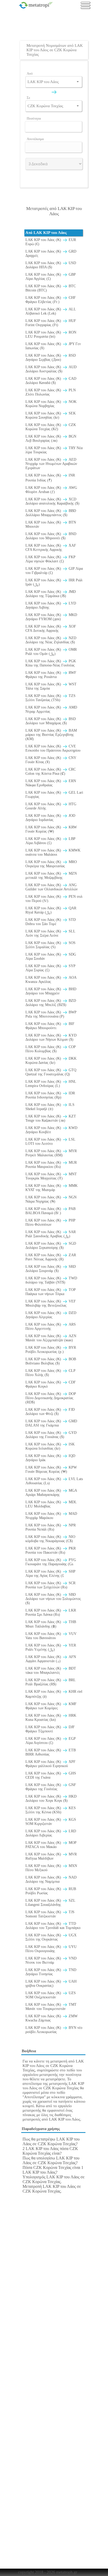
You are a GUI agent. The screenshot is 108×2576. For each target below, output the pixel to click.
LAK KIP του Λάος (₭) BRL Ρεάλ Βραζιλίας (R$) (50, 1682)
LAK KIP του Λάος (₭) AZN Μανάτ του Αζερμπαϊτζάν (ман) (51, 1338)
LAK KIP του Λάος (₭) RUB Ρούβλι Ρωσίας (51, 1891)
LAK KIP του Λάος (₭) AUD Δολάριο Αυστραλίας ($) (51, 369)
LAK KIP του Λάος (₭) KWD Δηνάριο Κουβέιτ (51, 1130)
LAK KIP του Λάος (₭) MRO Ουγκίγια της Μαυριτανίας (51, 864)
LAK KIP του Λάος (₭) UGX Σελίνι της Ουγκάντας (51, 1937)
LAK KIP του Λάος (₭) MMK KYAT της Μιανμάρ (52, 1188)
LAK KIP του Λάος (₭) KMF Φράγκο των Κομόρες (51, 1706)
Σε (28, 98)
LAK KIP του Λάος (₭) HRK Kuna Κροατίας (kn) (51, 1718)
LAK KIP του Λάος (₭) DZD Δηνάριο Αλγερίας (51, 1315)
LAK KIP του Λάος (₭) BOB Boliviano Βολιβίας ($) (51, 1361)
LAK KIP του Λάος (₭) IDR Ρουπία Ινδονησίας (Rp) (50, 1095)
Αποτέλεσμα (35, 139)
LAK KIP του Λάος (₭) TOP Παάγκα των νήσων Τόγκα (50, 1292)
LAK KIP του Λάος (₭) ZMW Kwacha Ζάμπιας (52, 2018)
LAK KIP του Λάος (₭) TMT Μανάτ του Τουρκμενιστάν (51, 2007)
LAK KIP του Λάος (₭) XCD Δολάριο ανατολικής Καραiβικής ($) (52, 501)
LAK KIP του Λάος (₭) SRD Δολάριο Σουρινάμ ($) (51, 1269)
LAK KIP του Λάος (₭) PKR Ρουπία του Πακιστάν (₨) (51, 1550)
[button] (78, 82)
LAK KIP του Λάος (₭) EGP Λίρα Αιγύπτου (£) (50, 1741)
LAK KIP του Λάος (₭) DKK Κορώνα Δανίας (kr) (51, 1061)
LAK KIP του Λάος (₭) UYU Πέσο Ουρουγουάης (51, 1949)
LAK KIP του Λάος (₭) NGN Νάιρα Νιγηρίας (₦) (51, 1199)
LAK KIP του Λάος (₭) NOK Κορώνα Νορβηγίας (51, 404)
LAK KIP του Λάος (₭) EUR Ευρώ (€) (51, 242)
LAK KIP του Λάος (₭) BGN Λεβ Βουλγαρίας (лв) (51, 438)
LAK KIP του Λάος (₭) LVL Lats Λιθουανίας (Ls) (54, 1481)
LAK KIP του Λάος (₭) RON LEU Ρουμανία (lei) (51, 334)
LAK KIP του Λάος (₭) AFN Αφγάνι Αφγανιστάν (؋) (51, 1659)
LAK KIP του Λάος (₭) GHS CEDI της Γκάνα (51, 1775)
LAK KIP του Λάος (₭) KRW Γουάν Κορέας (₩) (51, 829)
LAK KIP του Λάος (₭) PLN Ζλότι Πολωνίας (51, 392)
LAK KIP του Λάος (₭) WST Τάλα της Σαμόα (51, 686)
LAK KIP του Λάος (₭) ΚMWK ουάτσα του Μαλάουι (53, 852)
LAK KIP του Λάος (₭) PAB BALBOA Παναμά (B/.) (50, 1211)
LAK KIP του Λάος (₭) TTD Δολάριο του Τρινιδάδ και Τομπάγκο (53, 1926)
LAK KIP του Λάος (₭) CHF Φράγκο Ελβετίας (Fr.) (51, 300)
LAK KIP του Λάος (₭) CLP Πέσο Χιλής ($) (50, 1373)
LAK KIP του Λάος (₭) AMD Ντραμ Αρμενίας (51, 709)
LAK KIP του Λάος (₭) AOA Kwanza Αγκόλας (51, 980)
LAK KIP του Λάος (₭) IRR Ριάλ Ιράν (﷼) (54, 582)
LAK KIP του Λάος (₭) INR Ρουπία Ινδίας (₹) (50, 478)
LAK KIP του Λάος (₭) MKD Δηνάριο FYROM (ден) (51, 617)
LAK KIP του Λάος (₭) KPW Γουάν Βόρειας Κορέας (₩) (51, 1469)
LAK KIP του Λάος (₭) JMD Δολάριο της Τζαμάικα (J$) (51, 594)
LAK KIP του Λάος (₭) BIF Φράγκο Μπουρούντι (50, 1026)
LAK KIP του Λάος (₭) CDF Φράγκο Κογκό (51, 1384)
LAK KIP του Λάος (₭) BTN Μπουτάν (51, 524)
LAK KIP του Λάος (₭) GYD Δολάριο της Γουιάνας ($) (51, 1435)
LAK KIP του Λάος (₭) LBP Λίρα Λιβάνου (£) (50, 841)
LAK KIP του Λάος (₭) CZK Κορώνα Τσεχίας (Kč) (51, 427)
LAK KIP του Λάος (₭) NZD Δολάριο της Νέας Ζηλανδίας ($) (51, 640)
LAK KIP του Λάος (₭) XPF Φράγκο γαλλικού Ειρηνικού (50, 1764)
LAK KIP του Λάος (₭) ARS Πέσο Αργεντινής (51, 1327)
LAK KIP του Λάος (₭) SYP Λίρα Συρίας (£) (50, 968)
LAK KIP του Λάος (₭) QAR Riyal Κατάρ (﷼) (51, 910)
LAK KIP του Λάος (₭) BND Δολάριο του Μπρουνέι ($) (51, 536)
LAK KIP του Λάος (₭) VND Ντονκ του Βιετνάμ (51, 1960)
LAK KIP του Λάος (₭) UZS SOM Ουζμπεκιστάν (51, 1995)
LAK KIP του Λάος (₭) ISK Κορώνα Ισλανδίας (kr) (50, 1446)
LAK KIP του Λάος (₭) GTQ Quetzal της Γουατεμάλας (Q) (51, 1072)
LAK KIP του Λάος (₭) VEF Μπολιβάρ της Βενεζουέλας (51, 1303)
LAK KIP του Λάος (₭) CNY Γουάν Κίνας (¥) (51, 760)
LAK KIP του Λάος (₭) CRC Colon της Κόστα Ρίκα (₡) (51, 771)
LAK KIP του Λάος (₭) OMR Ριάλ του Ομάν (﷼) (51, 652)
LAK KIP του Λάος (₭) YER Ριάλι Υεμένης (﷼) (51, 1647)
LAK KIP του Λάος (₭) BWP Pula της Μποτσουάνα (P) (51, 1014)
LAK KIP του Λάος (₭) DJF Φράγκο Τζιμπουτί (50, 1729)
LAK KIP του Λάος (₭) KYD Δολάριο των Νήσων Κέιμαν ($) (51, 1037)
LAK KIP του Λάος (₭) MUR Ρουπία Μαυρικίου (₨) (51, 1165)
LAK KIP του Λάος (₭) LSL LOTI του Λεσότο (50, 1141)
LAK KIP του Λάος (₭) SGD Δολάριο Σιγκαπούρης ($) (51, 1246)
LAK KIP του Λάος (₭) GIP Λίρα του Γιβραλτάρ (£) (54, 571)
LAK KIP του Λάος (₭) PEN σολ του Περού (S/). (54, 899)
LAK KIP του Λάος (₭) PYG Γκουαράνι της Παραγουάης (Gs (51, 1562)
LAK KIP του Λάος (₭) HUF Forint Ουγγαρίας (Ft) (51, 323)
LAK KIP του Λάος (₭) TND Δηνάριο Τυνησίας (51, 1972)
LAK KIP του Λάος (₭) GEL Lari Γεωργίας (54, 795)
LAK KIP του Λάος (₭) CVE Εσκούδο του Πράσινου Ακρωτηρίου (53, 748)
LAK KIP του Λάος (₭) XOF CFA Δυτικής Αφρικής (51, 628)
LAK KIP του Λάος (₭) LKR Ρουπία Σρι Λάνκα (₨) (51, 1612)
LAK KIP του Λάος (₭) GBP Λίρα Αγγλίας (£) (50, 277)
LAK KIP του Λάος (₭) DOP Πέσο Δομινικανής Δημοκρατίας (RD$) (51, 1398)
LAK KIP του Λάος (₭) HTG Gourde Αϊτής (51, 806)
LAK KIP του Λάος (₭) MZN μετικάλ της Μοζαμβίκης (51, 876)
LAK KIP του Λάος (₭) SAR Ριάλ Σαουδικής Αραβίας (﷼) (51, 1234)
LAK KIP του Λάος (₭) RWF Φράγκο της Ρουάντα (51, 675)
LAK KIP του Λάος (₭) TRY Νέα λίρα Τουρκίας (54, 450)
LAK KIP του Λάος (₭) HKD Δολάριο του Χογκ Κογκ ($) (51, 1798)
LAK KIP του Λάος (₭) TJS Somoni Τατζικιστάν (50, 1914)
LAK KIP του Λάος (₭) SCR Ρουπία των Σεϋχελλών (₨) (50, 1585)
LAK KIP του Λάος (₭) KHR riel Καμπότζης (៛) (54, 1694)
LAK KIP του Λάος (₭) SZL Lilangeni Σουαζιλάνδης (50, 1903)
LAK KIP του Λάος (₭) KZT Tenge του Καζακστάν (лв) (51, 1118)
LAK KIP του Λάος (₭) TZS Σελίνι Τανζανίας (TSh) (50, 698)
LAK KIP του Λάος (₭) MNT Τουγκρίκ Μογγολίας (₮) (51, 1176)
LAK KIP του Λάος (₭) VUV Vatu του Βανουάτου (51, 1636)
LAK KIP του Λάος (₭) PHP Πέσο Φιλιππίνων (50, 1222)
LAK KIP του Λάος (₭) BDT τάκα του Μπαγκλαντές (51, 1671)
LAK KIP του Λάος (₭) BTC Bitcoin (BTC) (51, 288)
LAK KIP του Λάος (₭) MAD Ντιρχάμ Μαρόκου (51, 1516)
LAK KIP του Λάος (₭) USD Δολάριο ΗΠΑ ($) (51, 265)
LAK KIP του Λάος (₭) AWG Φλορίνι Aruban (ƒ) (51, 490)
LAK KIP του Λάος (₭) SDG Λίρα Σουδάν (51, 956)
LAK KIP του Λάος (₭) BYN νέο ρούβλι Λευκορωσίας (54, 2030)
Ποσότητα (34, 118)
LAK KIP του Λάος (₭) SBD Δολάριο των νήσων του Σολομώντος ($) (53, 1599)
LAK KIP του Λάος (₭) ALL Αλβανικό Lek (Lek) (51, 311)
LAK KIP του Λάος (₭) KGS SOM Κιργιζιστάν (51, 1822)
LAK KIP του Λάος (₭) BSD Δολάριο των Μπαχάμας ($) (51, 721)
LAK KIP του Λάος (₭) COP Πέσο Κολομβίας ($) (50, 1049)
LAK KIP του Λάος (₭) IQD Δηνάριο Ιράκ (50, 1458)
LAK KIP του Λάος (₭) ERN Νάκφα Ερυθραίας (51, 783)
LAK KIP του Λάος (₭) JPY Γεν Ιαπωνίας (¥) (53, 346)
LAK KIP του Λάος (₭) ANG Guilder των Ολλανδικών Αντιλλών (52, 887)
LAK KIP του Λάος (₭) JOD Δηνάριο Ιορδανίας (50, 818)
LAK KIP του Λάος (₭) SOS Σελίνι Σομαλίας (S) (50, 945)
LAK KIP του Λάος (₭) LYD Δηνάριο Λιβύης (51, 605)
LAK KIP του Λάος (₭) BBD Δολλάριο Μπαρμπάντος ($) (51, 513)
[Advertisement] (55, 28)
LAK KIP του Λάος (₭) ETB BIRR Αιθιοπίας (51, 1752)
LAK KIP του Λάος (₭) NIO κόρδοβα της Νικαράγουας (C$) (50, 1539)
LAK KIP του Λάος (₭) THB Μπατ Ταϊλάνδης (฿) (51, 1624)
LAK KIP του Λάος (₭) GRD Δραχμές (51, 253)
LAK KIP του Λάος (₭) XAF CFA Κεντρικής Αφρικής (51, 548)
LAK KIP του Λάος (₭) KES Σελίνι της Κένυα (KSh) (51, 1810)
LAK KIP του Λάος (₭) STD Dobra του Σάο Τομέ (51, 922)
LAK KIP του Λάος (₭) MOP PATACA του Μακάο (51, 1845)
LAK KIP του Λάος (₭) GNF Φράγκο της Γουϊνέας (51, 1787)
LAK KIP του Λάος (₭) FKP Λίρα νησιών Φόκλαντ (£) (50, 559)
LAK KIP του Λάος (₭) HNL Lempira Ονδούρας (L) (51, 1084)
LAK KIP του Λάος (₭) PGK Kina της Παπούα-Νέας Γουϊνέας (51, 663)
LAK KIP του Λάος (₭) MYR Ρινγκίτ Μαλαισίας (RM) (51, 1153)
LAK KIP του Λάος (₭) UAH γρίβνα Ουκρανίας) (51, 1984)
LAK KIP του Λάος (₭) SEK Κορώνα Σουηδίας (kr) (51, 415)
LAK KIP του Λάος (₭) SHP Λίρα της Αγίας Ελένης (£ (50, 1574)
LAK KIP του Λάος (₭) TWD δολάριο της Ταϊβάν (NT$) (51, 1280)
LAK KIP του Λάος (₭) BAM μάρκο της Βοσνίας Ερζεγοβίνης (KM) (51, 735)
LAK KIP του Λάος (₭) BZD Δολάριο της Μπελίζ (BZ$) (51, 1003)
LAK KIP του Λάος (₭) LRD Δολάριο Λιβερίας (51, 1833)
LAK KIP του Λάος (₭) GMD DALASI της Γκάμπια (51, 1423)
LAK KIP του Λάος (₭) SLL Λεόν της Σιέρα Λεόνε (50, 933)
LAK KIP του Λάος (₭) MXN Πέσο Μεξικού (51, 1868)
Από (30, 73)
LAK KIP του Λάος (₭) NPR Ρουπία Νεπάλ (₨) (51, 1527)
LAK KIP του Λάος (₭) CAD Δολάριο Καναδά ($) (51, 381)
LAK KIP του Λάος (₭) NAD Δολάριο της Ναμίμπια (51, 1879)
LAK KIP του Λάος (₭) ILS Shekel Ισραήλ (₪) (50, 1107)
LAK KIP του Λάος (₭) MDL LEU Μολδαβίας (51, 1504)
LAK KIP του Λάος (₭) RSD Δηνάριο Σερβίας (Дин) (51, 358)
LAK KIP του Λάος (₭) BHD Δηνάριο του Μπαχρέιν (51, 991)
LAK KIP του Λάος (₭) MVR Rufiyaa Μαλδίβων (51, 1856)
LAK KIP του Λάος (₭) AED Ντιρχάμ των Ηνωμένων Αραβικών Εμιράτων (51, 464)
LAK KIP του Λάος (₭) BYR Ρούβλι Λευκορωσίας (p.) (51, 1350)
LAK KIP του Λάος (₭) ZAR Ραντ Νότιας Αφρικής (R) (51, 1257)
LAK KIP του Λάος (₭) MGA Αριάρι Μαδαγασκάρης (51, 1493)
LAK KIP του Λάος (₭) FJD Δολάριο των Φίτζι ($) (50, 1412)
